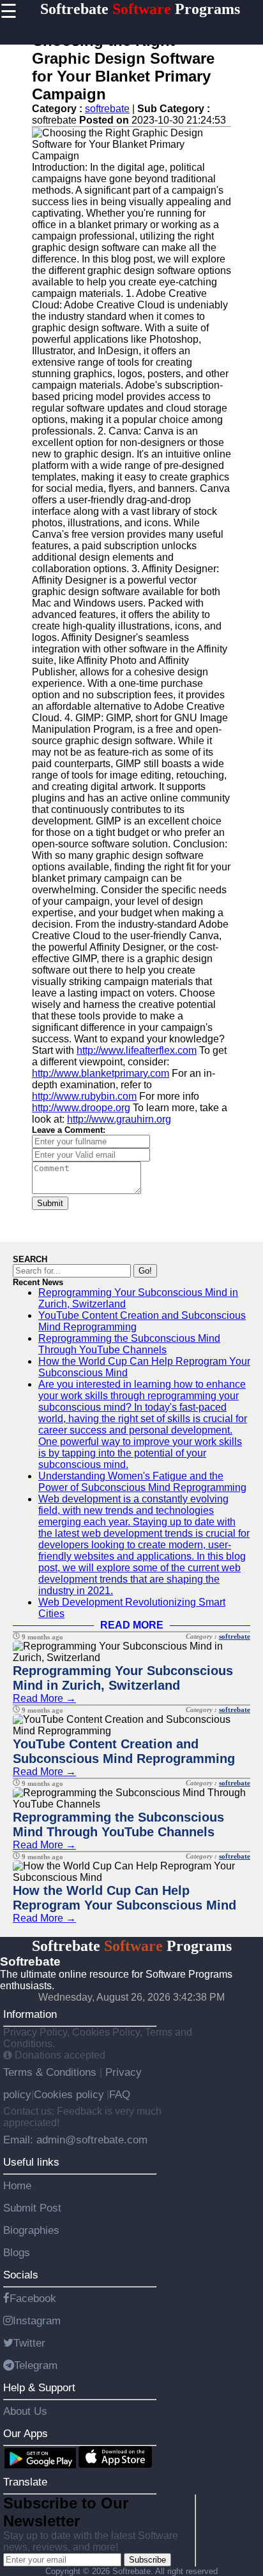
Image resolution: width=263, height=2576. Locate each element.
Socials (21, 2275)
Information (30, 2014)
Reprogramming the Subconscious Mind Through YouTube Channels (129, 1344)
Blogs (17, 2252)
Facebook (33, 2298)
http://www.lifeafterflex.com (137, 1050)
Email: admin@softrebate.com (75, 2140)
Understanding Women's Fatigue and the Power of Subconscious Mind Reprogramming (142, 1482)
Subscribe (147, 2560)
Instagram (37, 2321)
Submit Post (32, 2208)
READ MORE (132, 1625)
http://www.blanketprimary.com (101, 1073)
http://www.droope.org (81, 1108)
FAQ (120, 2094)
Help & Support (39, 2387)
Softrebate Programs (140, 9)
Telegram (36, 2365)
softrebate (107, 109)
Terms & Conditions (51, 2072)
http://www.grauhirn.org (119, 1119)
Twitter (29, 2343)
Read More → (44, 1698)
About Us (25, 2411)
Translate (25, 2482)
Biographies (31, 2230)
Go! (145, 1271)
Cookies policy (69, 2094)
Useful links (31, 2162)
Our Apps (26, 2433)
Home (17, 2185)
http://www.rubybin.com (84, 1096)
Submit (50, 1203)
